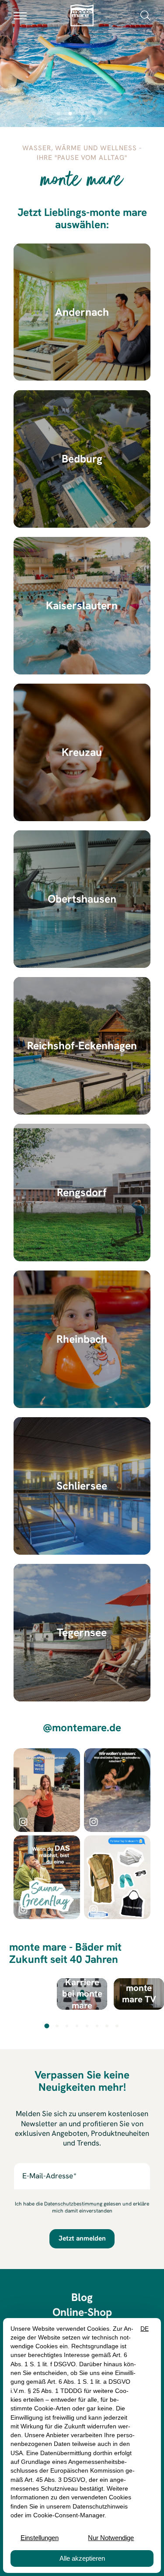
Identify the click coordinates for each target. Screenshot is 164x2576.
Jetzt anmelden (82, 2238)
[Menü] (20, 15)
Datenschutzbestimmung (73, 2204)
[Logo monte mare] (82, 15)
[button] (145, 15)
